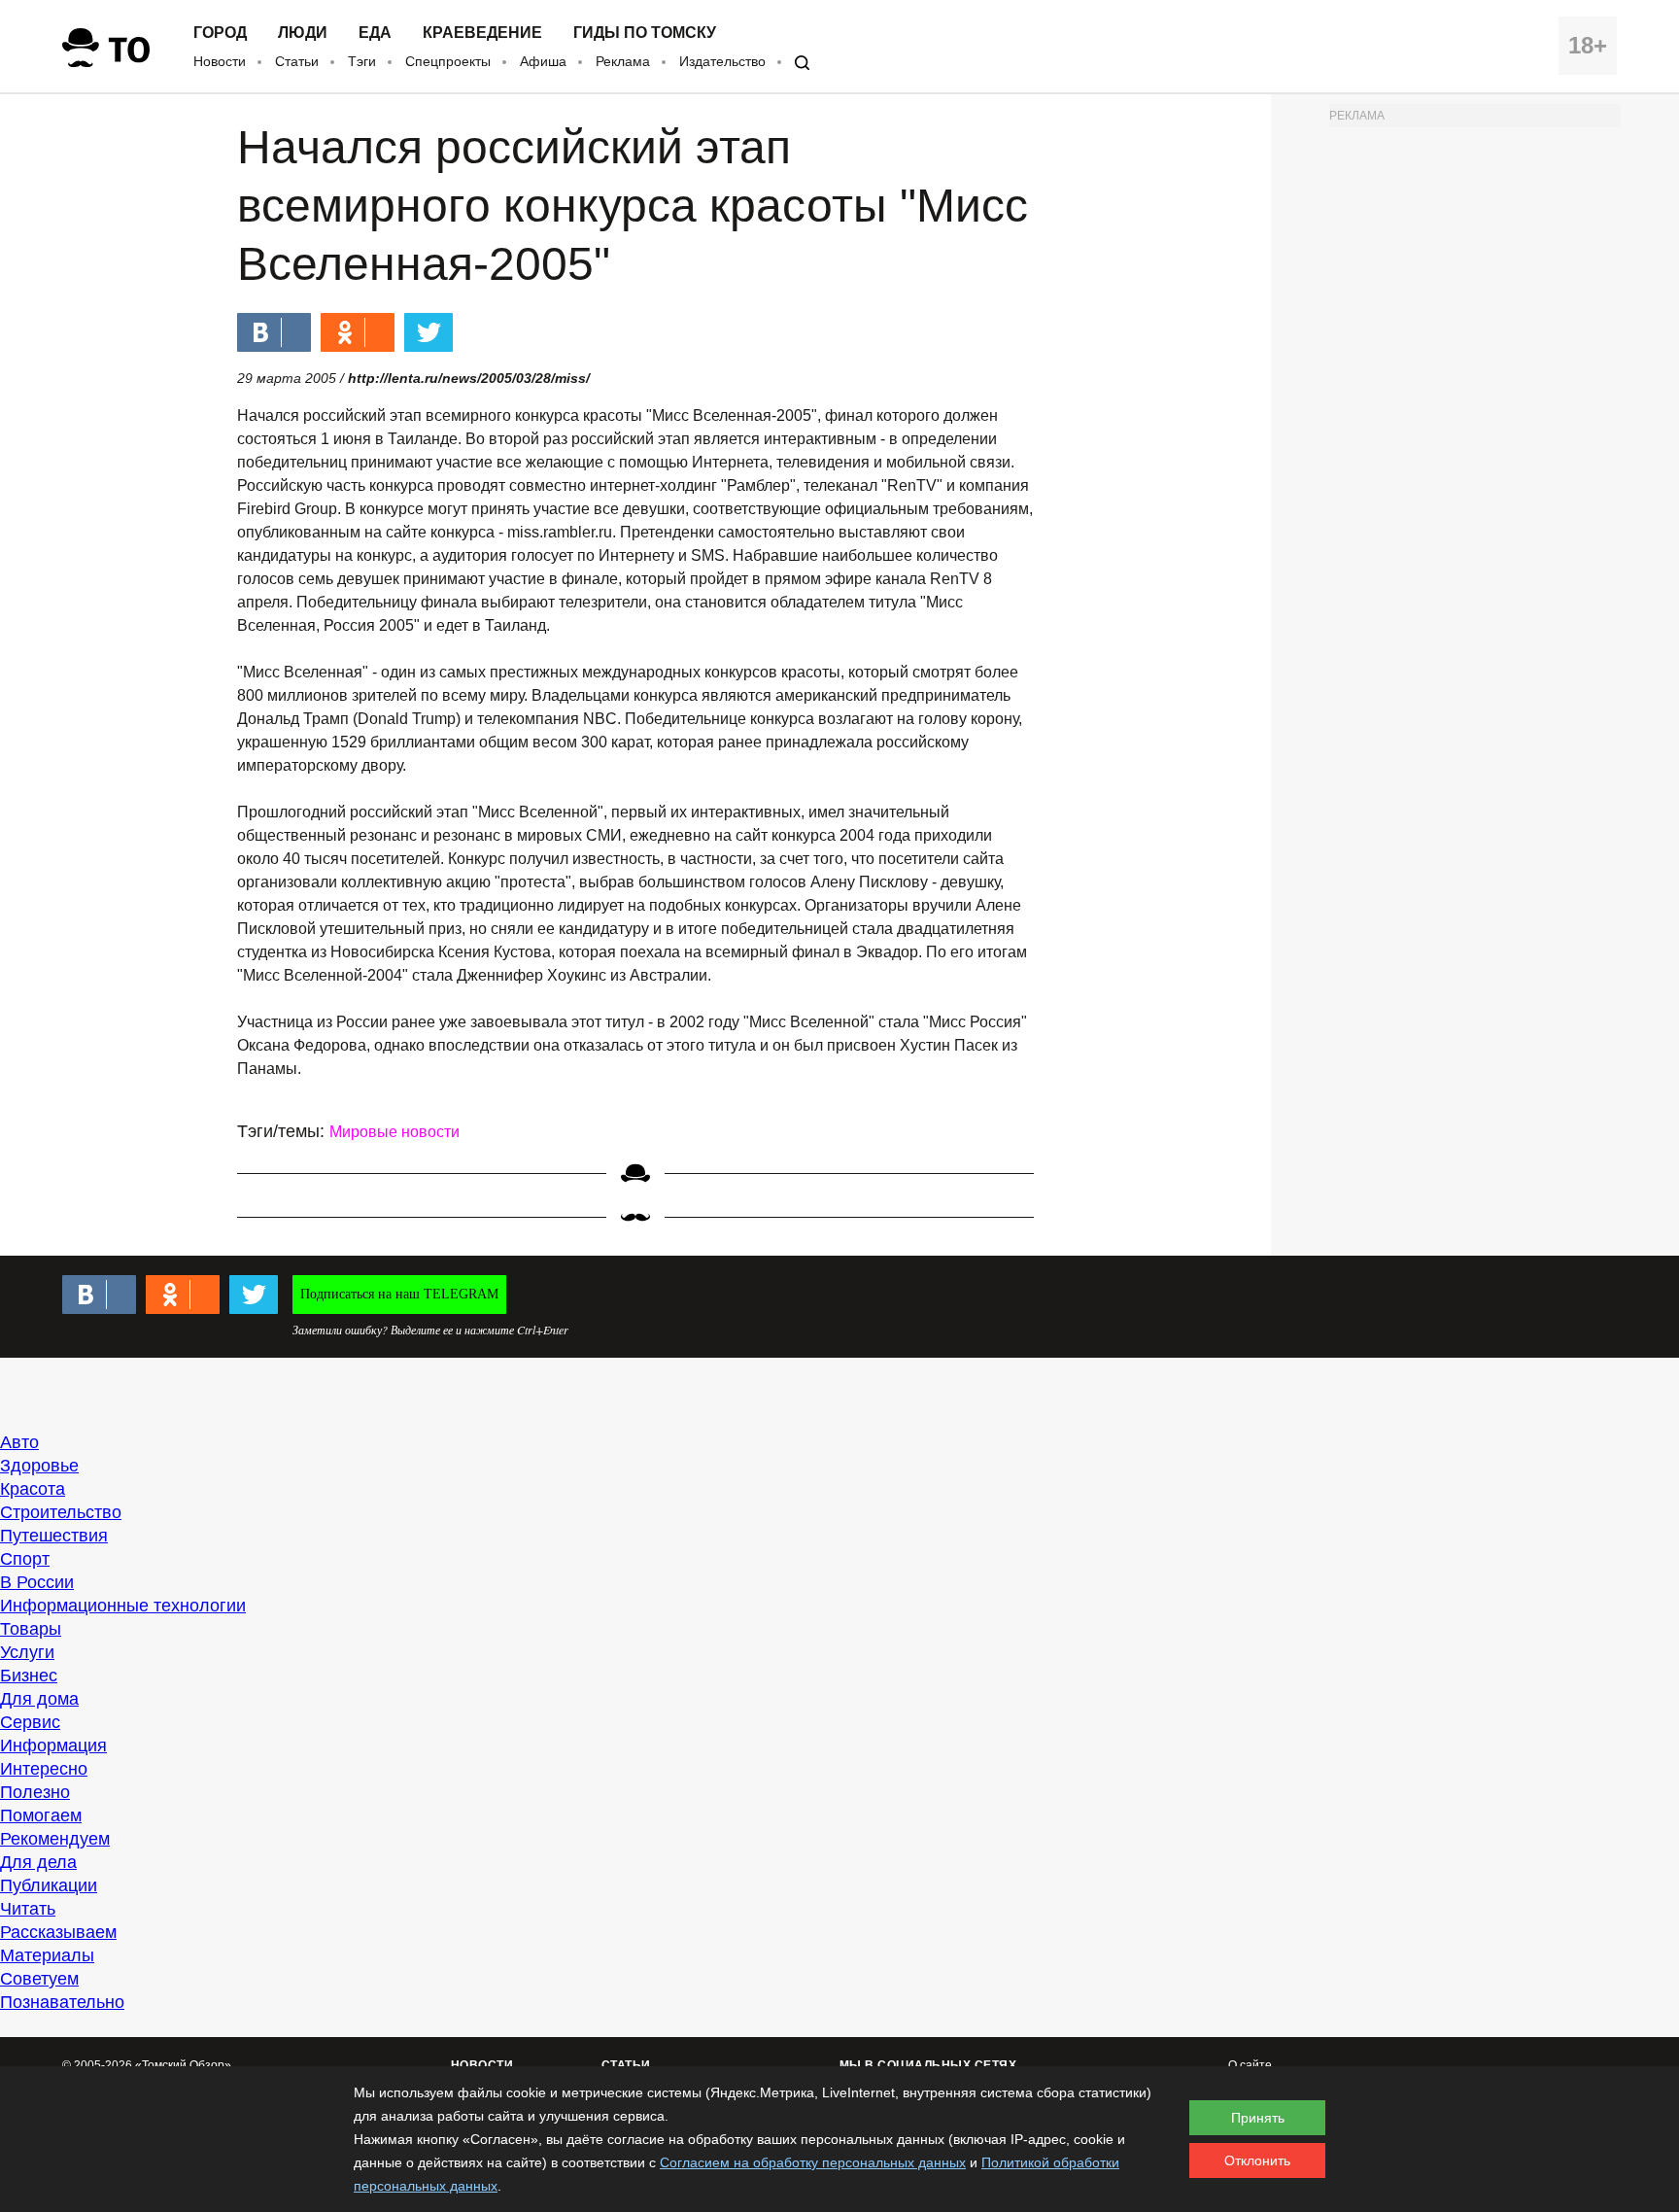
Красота (33, 1489)
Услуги (27, 1652)
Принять (1258, 2118)
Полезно (35, 1792)
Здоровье (39, 1466)
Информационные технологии (123, 1606)
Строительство (61, 1512)
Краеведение (482, 33)
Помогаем (41, 1815)
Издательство (722, 61)
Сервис (30, 1722)
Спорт (25, 1559)
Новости (220, 61)
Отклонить (1257, 2160)
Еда (375, 33)
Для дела (38, 1862)
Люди (303, 33)
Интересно (44, 1769)
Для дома (39, 1699)
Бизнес (29, 1676)
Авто (19, 1442)
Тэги (362, 61)
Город (220, 33)
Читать (28, 1909)
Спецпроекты (448, 61)
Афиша (543, 61)
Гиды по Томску (645, 33)
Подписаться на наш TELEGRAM (399, 1294)
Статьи (297, 61)
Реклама (623, 61)
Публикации (49, 1885)
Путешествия (54, 1536)
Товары (31, 1629)
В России (37, 1582)
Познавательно (62, 2002)
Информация (53, 1745)
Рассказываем (58, 1932)
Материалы (47, 1955)
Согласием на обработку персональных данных (813, 2162)
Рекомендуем (55, 1839)
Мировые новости (394, 1132)
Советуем (39, 1979)
